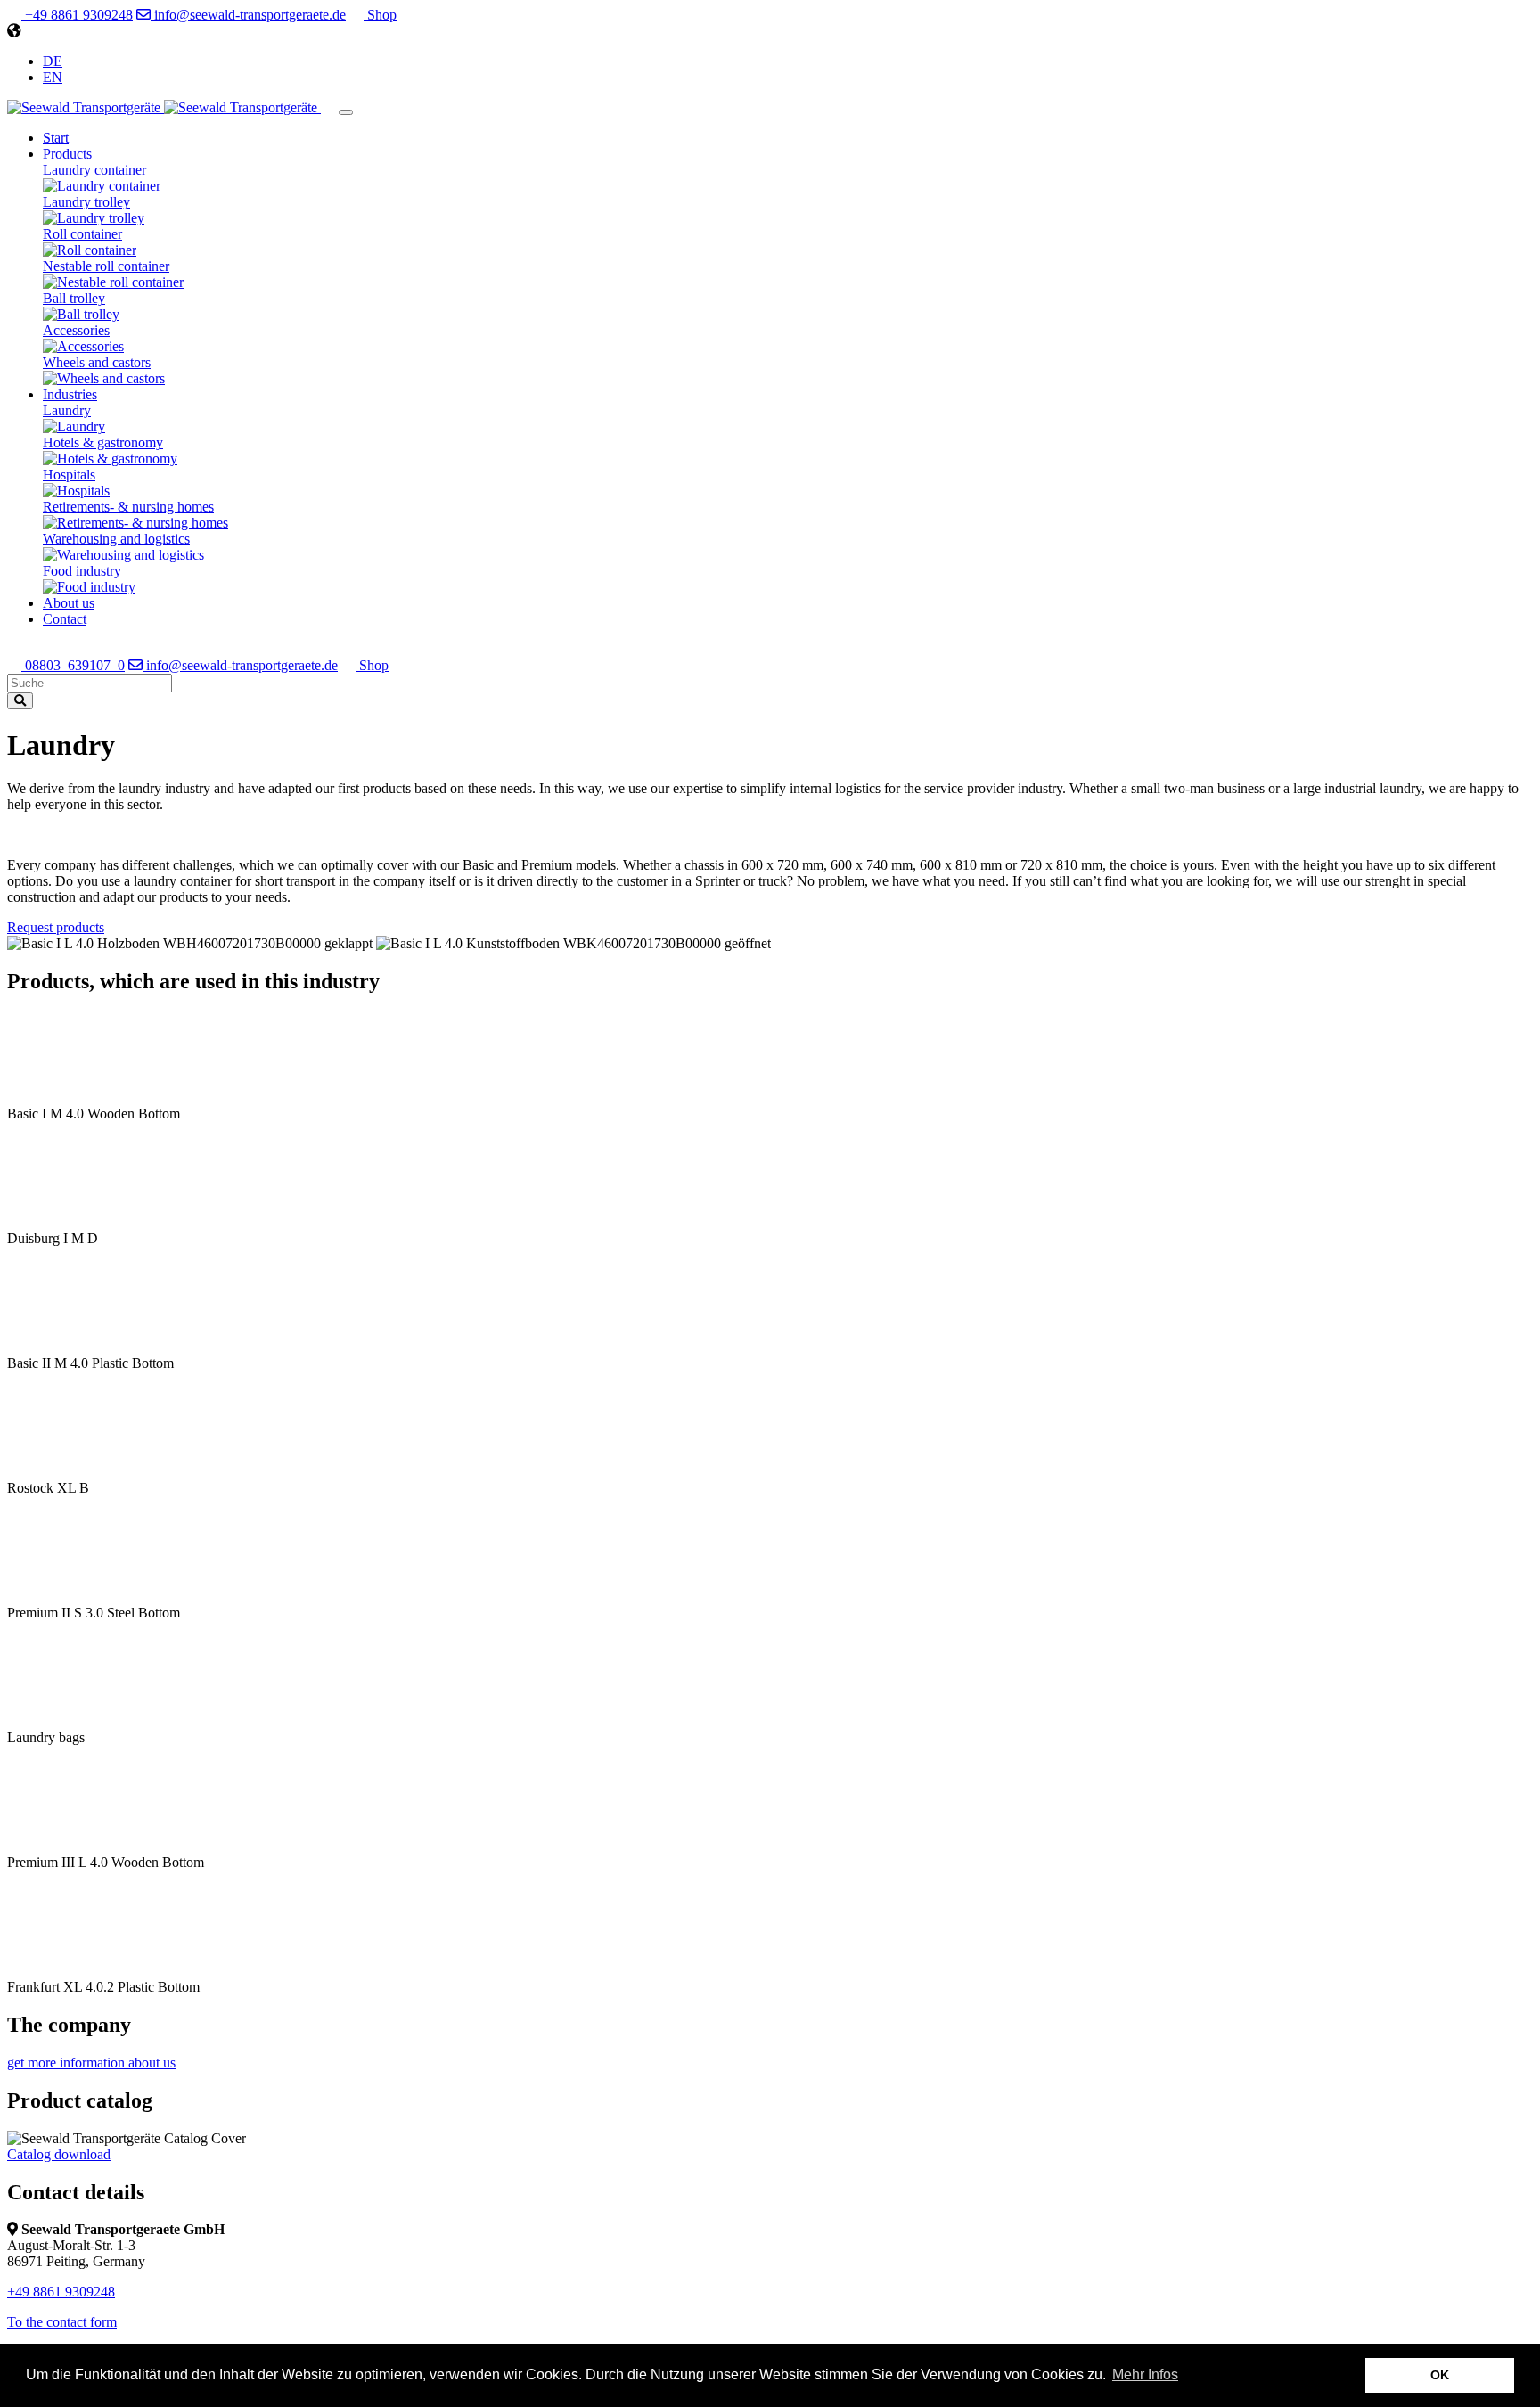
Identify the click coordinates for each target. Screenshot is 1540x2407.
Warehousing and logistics (116, 539)
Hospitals (69, 475)
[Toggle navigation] (346, 112)
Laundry (67, 410)
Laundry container (94, 170)
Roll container (82, 234)
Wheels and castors (97, 362)
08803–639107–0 (73, 665)
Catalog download (59, 2154)
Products (67, 154)
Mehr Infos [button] (1145, 2374)
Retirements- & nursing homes (128, 507)
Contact (65, 619)
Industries (70, 394)
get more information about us (91, 2063)
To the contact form (62, 2322)
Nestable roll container (106, 266)
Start (56, 138)
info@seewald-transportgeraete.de (248, 15)
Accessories (76, 330)
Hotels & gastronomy (103, 442)
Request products (56, 927)
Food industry (82, 571)
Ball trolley (74, 298)
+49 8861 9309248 (77, 15)
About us (69, 603)
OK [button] (1440, 2375)
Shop (380, 15)
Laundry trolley (86, 202)
